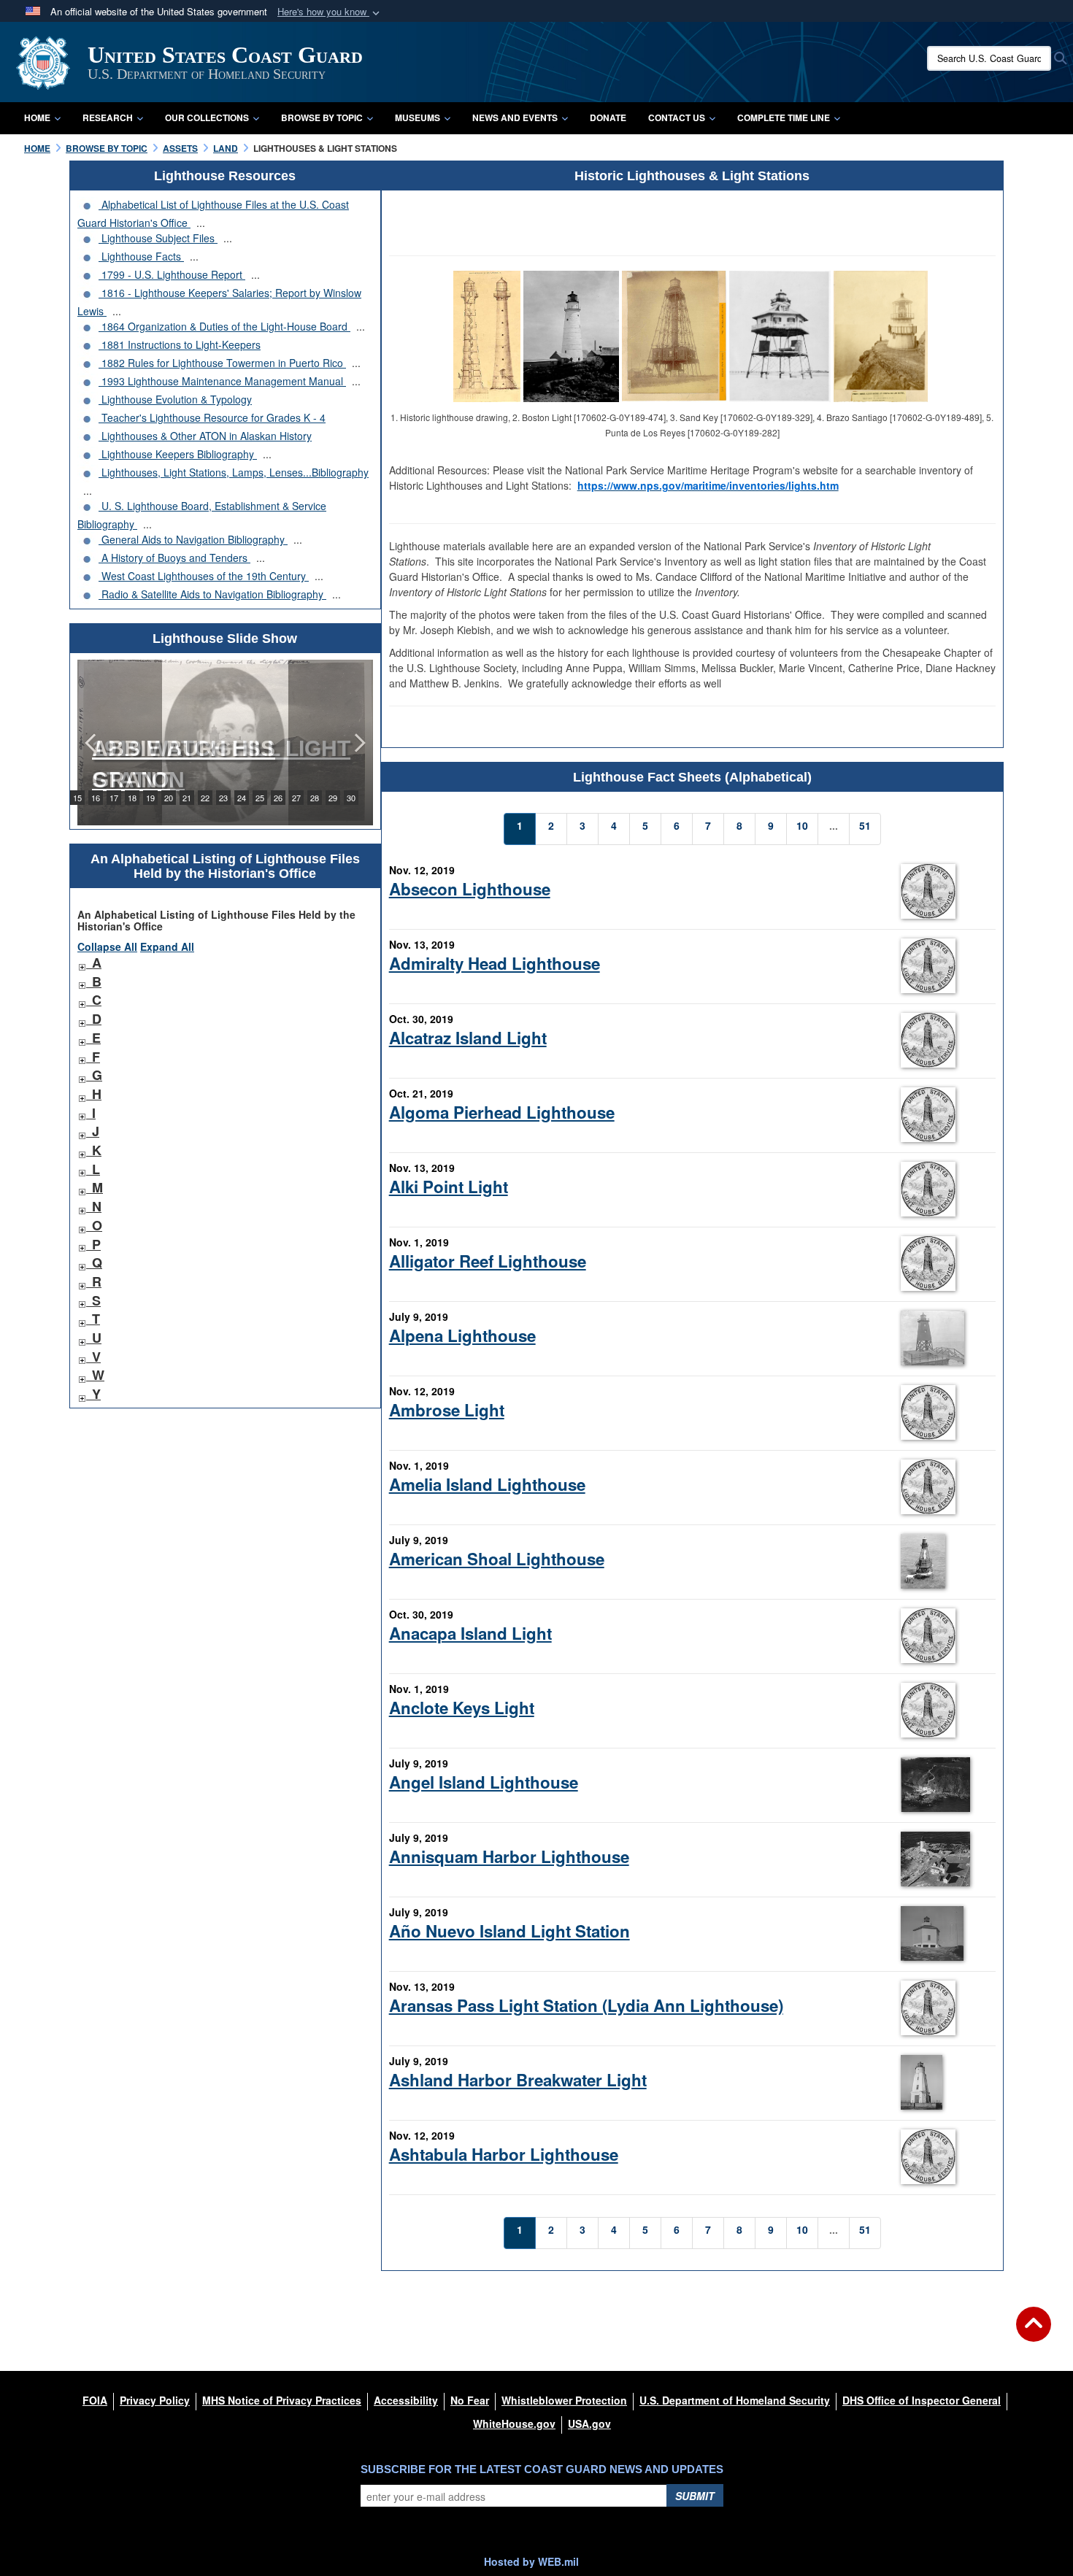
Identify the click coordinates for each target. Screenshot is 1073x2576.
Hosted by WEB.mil (531, 2561)
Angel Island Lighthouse (484, 1782)
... (201, 223)
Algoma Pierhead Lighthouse (502, 1112)
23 (223, 798)
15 (77, 798)
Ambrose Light (447, 1410)
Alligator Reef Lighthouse (488, 1261)
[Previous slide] (92, 743)
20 (169, 798)
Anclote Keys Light (462, 1708)
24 (242, 798)
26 (278, 798)
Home (37, 117)
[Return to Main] (1034, 2333)
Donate (608, 117)
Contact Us (677, 117)
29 (333, 798)
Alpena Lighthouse (462, 1335)
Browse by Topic (322, 117)
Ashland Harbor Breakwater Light (518, 2080)
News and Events (515, 117)
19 (150, 798)
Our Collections (207, 117)
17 (114, 798)
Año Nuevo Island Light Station (509, 1931)
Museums (418, 117)
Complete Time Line (784, 117)
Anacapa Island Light (470, 1633)
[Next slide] (358, 743)
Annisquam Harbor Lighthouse (509, 1856)
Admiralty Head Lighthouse (495, 963)
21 (187, 798)
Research (108, 117)
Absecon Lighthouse (470, 889)
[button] (330, 12)
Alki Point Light (449, 1187)
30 (351, 798)
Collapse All (107, 946)
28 (315, 798)
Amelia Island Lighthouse (487, 1484)
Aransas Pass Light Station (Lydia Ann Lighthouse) (586, 2005)
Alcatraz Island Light (468, 1038)
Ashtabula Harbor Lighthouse (504, 2154)
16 (96, 798)
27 (296, 798)
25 (260, 798)
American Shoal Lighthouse (497, 1559)
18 (132, 798)
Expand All (167, 946)
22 (205, 798)
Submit (695, 2496)
